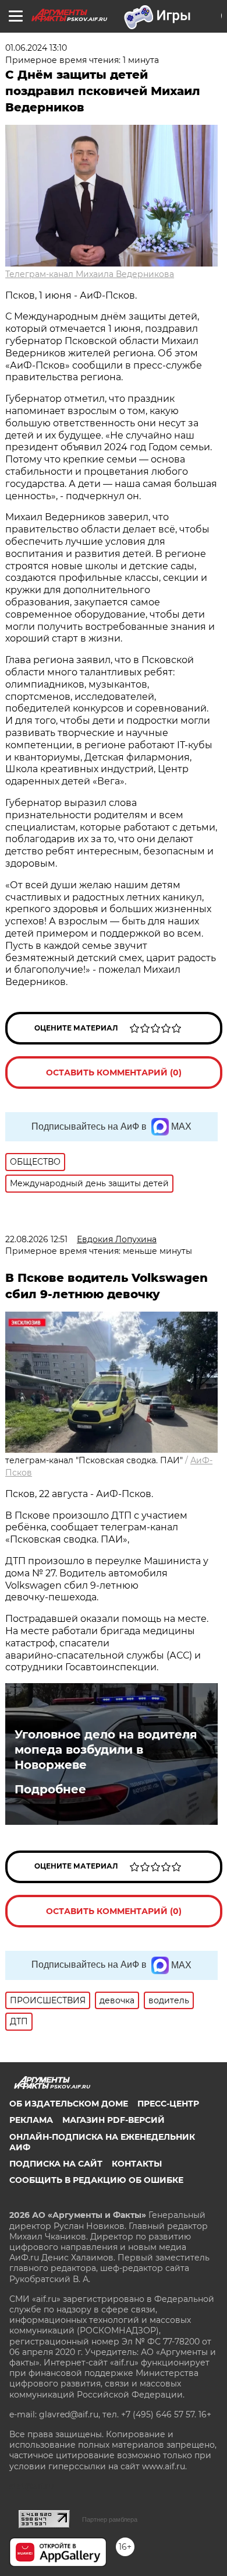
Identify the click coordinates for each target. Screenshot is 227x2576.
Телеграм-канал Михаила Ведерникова (90, 274)
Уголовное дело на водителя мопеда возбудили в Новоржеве (106, 1750)
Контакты (137, 2164)
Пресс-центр (168, 2104)
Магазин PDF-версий (114, 2120)
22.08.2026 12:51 (36, 1239)
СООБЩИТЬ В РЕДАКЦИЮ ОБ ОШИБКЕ (96, 2180)
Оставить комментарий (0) (114, 1073)
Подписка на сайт (56, 2164)
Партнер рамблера (110, 2519)
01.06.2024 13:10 (36, 48)
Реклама (31, 2120)
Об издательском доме (69, 2104)
